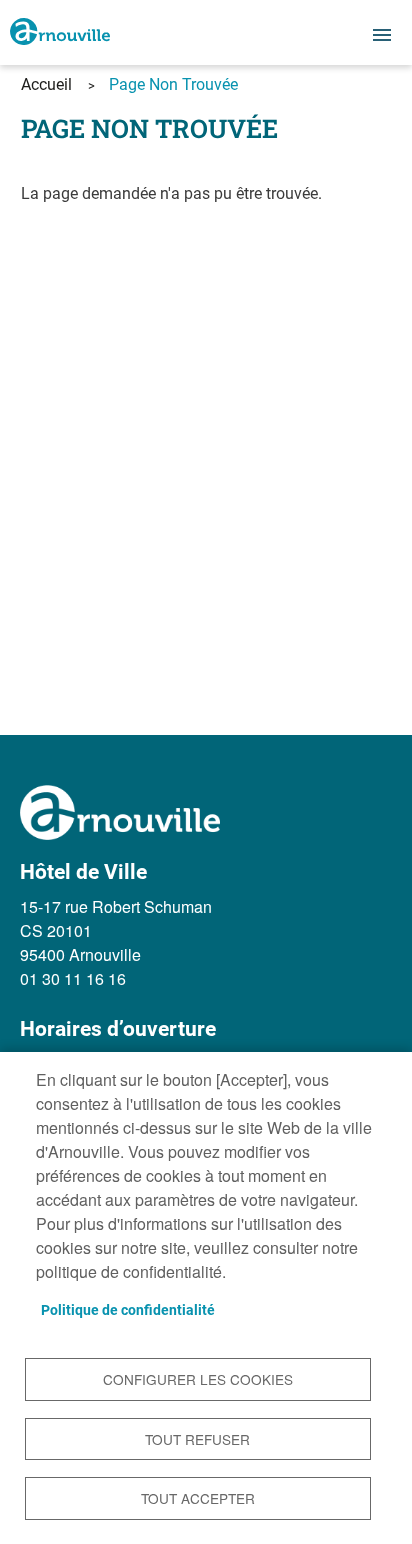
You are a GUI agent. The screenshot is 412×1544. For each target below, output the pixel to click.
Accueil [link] (46, 84)
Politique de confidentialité (128, 1310)
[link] (60, 33)
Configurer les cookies (198, 1379)
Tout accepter (198, 1498)
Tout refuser (197, 1439)
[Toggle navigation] (382, 35)
